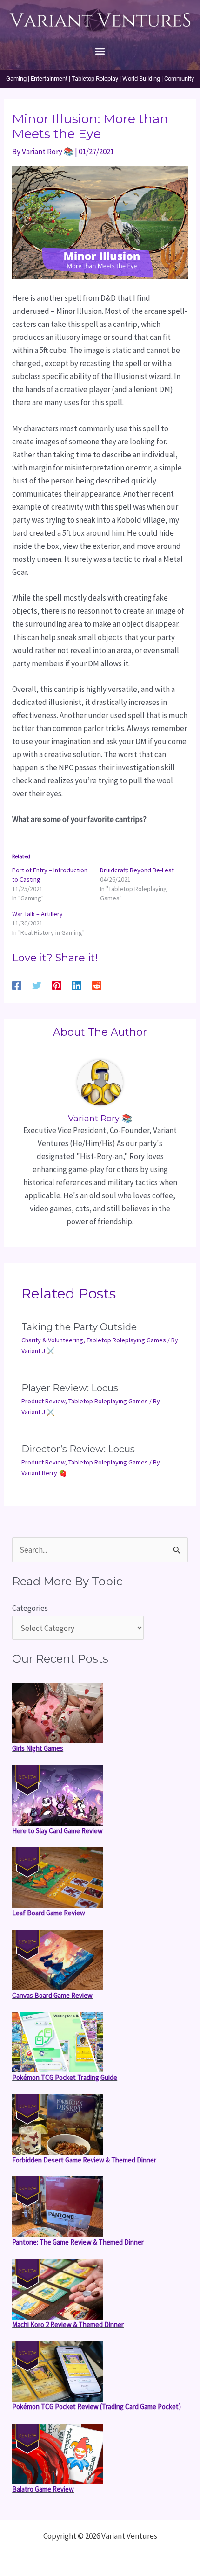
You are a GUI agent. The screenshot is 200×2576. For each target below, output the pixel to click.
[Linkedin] (77, 985)
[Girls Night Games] (57, 1713)
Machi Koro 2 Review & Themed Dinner (68, 2324)
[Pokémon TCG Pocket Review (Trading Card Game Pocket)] (57, 2371)
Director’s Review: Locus (78, 1449)
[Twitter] (37, 985)
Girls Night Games (38, 1748)
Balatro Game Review (43, 2489)
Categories (30, 1608)
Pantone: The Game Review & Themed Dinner (78, 2242)
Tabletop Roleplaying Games (126, 1340)
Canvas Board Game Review (52, 1995)
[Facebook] (17, 985)
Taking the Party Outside (79, 1327)
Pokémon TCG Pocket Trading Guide (65, 2077)
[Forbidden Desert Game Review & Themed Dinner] (57, 2125)
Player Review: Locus (70, 1388)
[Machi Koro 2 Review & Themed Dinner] (57, 2289)
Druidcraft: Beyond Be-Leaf (137, 870)
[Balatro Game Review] (57, 2454)
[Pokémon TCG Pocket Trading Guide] (57, 2042)
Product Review (43, 1401)
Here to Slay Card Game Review (57, 1831)
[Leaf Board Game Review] (57, 1878)
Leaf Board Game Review (49, 1913)
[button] (100, 51)
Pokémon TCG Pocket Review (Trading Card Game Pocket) (97, 2407)
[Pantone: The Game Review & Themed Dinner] (57, 2207)
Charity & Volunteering (52, 1340)
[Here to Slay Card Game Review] (57, 1796)
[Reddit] (97, 985)
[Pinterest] (57, 985)
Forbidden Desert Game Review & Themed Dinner (84, 2160)
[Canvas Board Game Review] (57, 1960)
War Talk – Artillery (37, 914)
